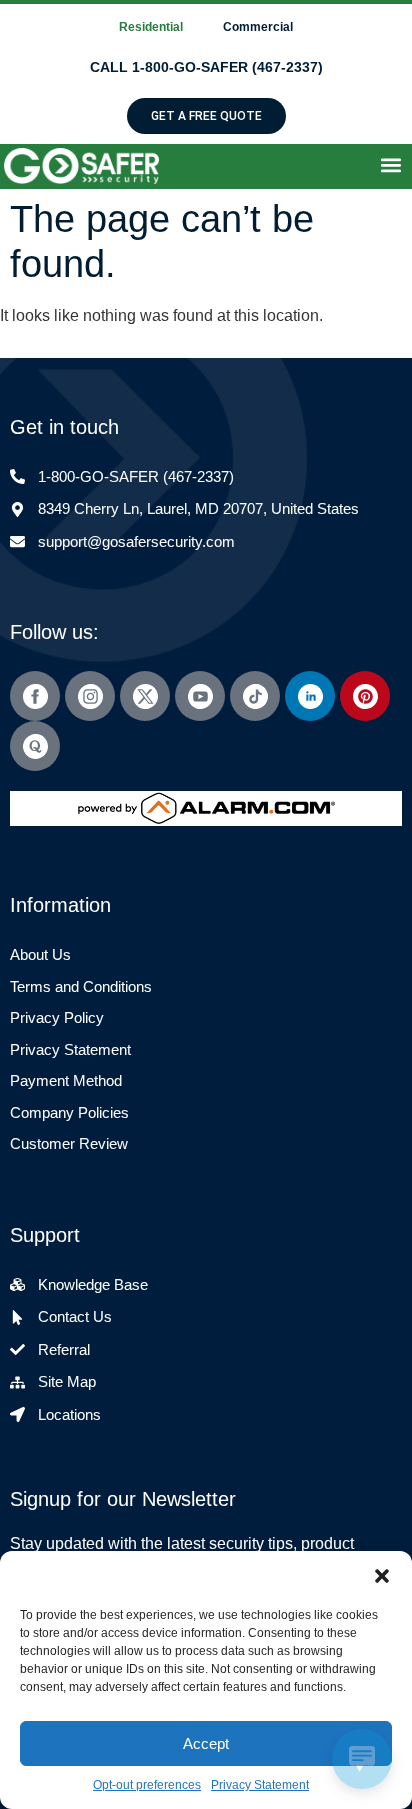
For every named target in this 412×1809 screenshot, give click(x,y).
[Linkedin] (310, 696)
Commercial (258, 27)
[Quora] (35, 746)
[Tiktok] (255, 696)
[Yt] (200, 696)
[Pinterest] (365, 696)
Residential (151, 27)
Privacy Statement (260, 1785)
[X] (145, 696)
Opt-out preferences (147, 1785)
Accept (206, 1743)
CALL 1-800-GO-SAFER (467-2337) (206, 67)
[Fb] (35, 696)
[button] (382, 1576)
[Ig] (90, 696)
